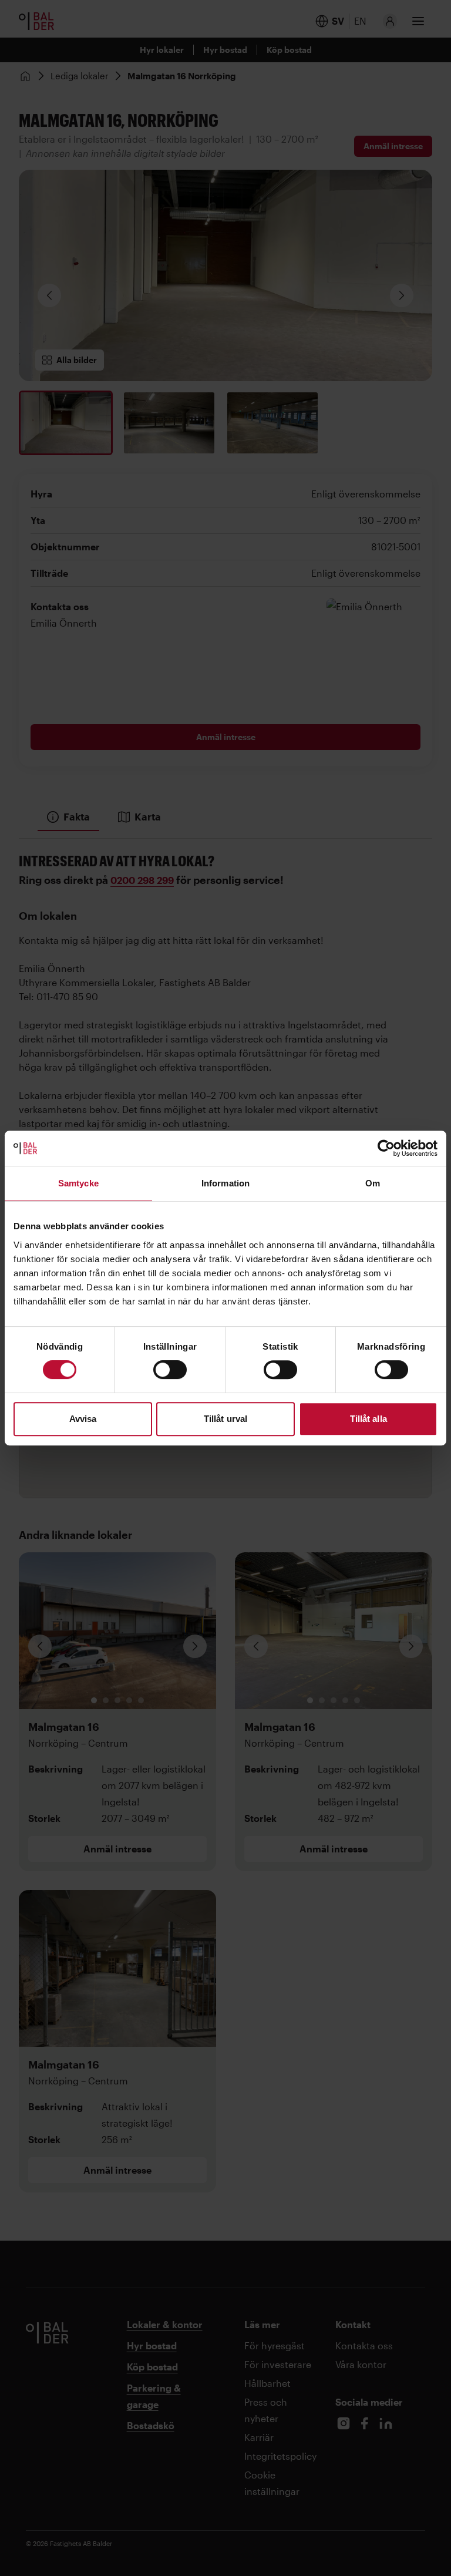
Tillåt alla (368, 1419)
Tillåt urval (225, 1419)
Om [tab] (373, 1183)
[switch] (170, 1370)
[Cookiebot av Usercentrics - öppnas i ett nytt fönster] (386, 1148)
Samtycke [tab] (78, 1183)
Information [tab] (225, 1183)
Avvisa (83, 1419)
